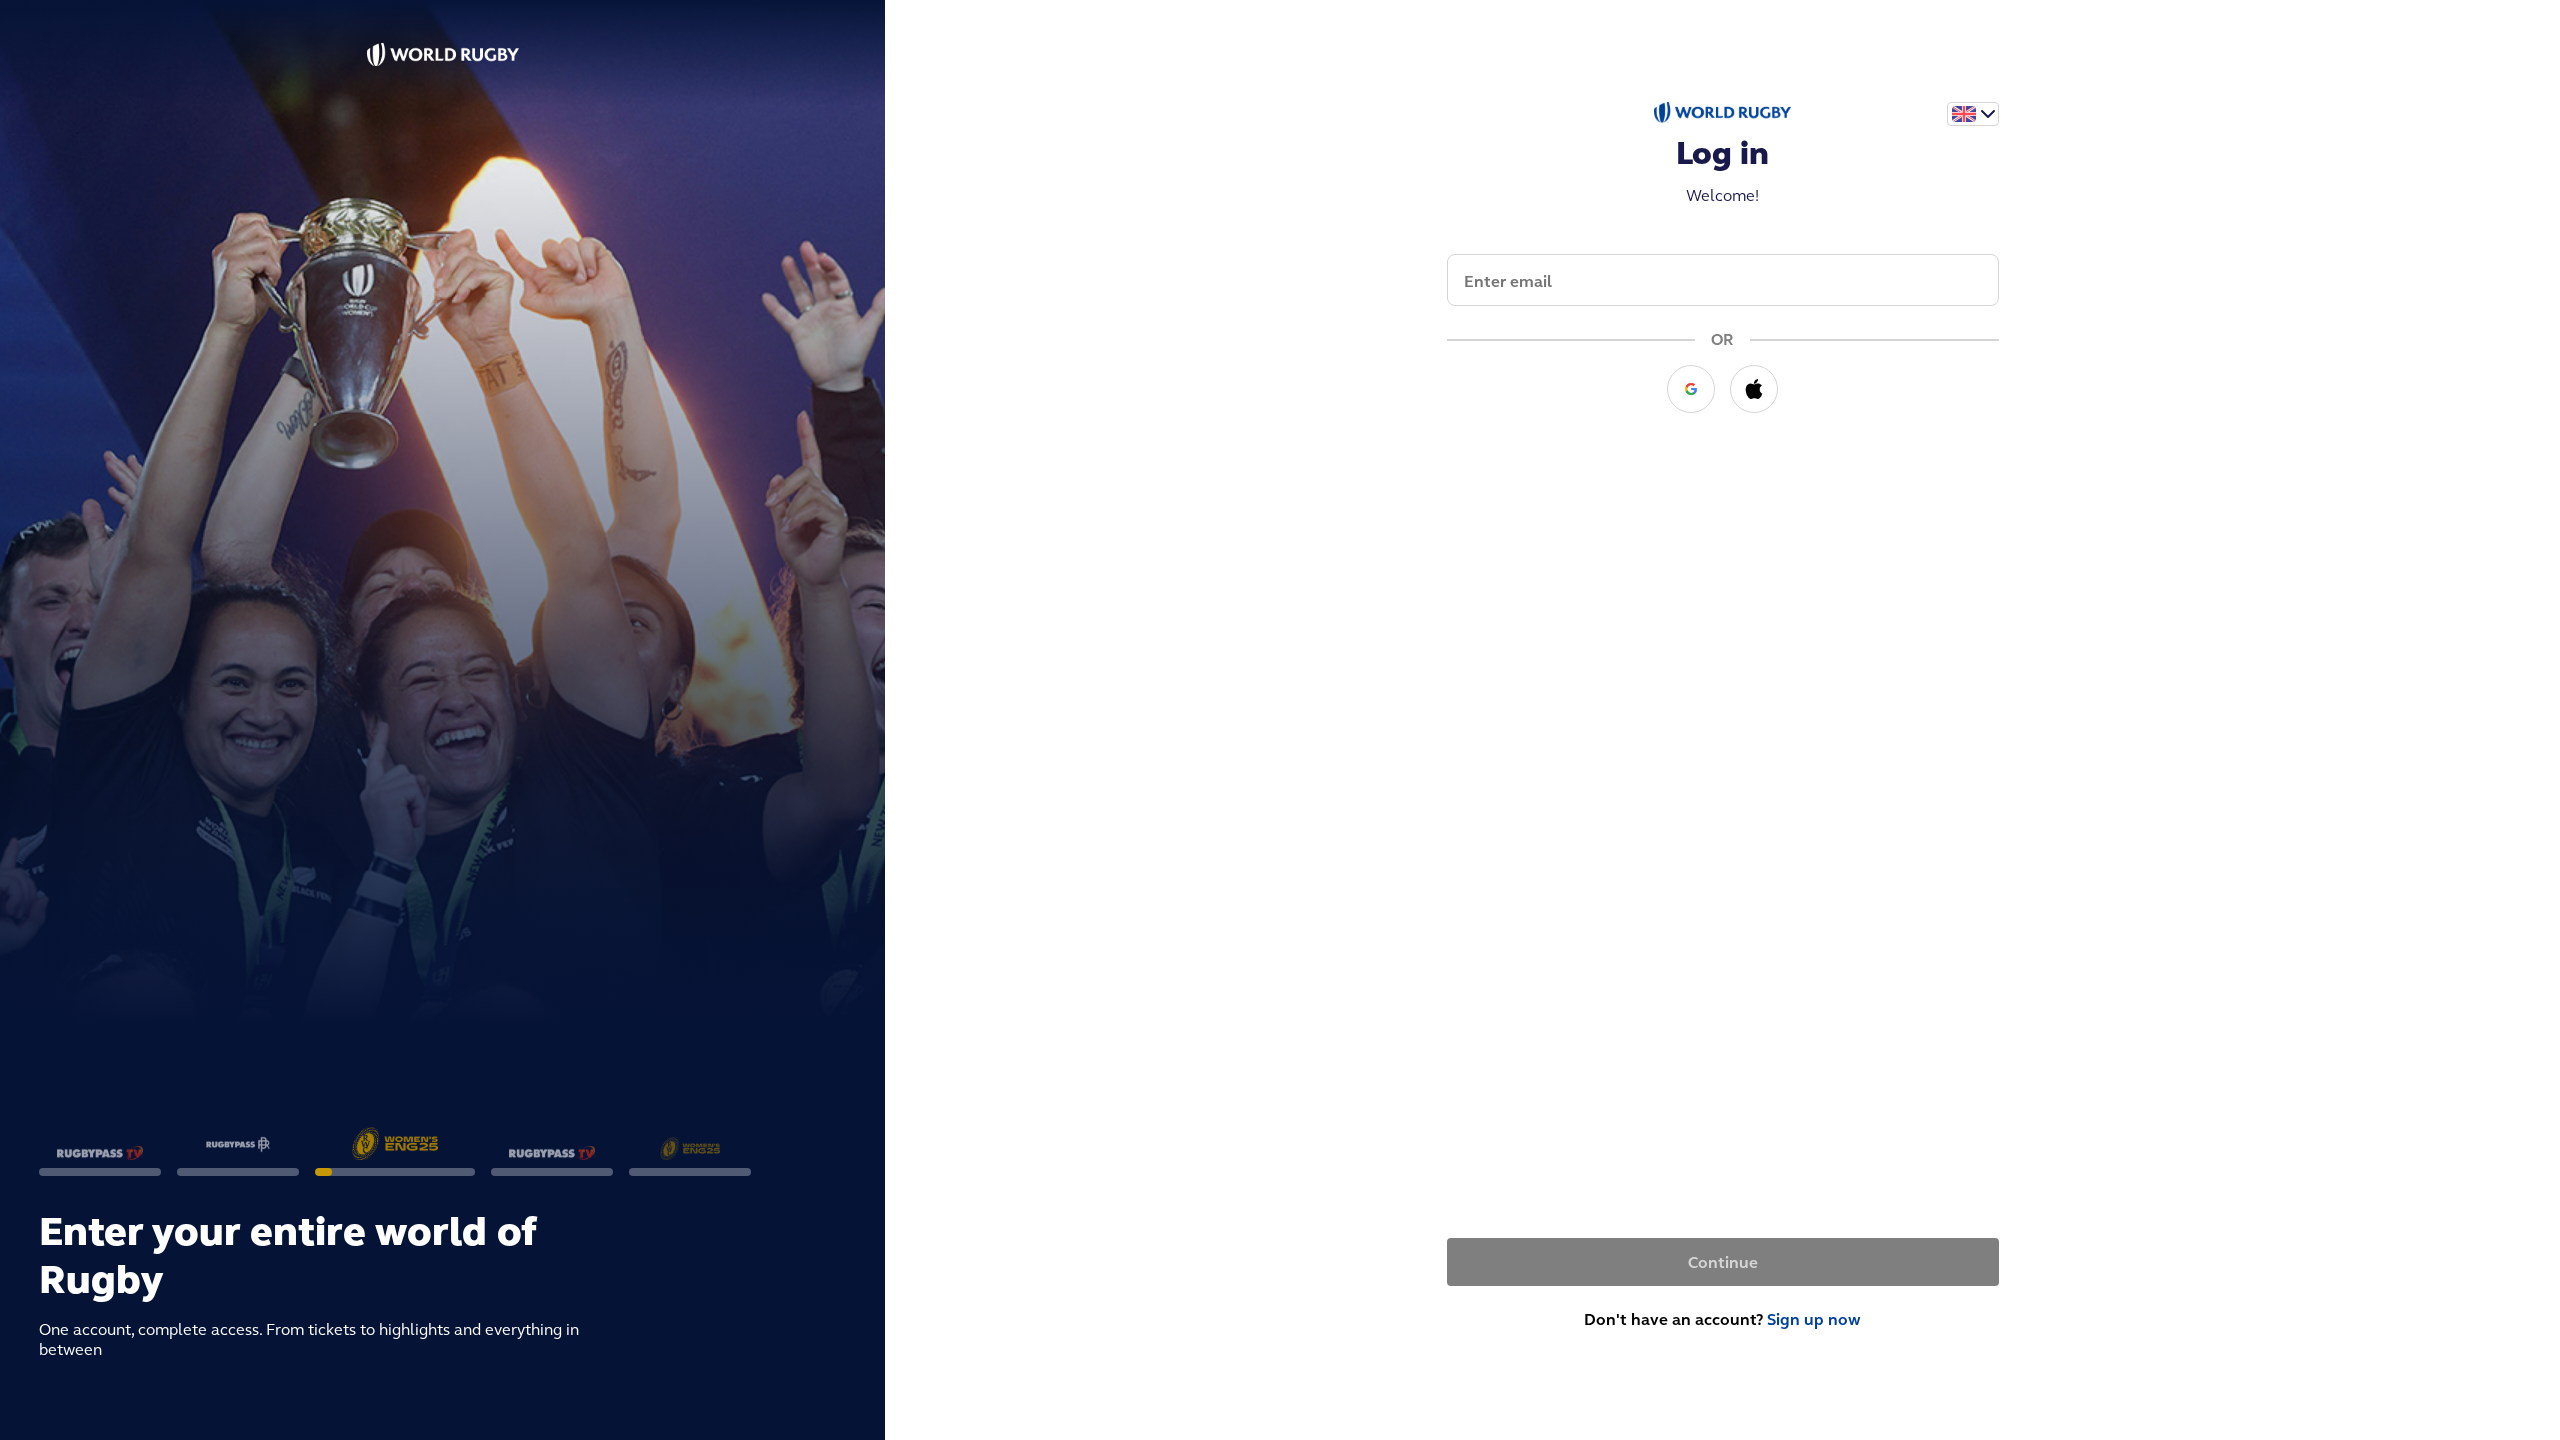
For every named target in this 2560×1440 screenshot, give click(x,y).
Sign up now (1814, 1319)
